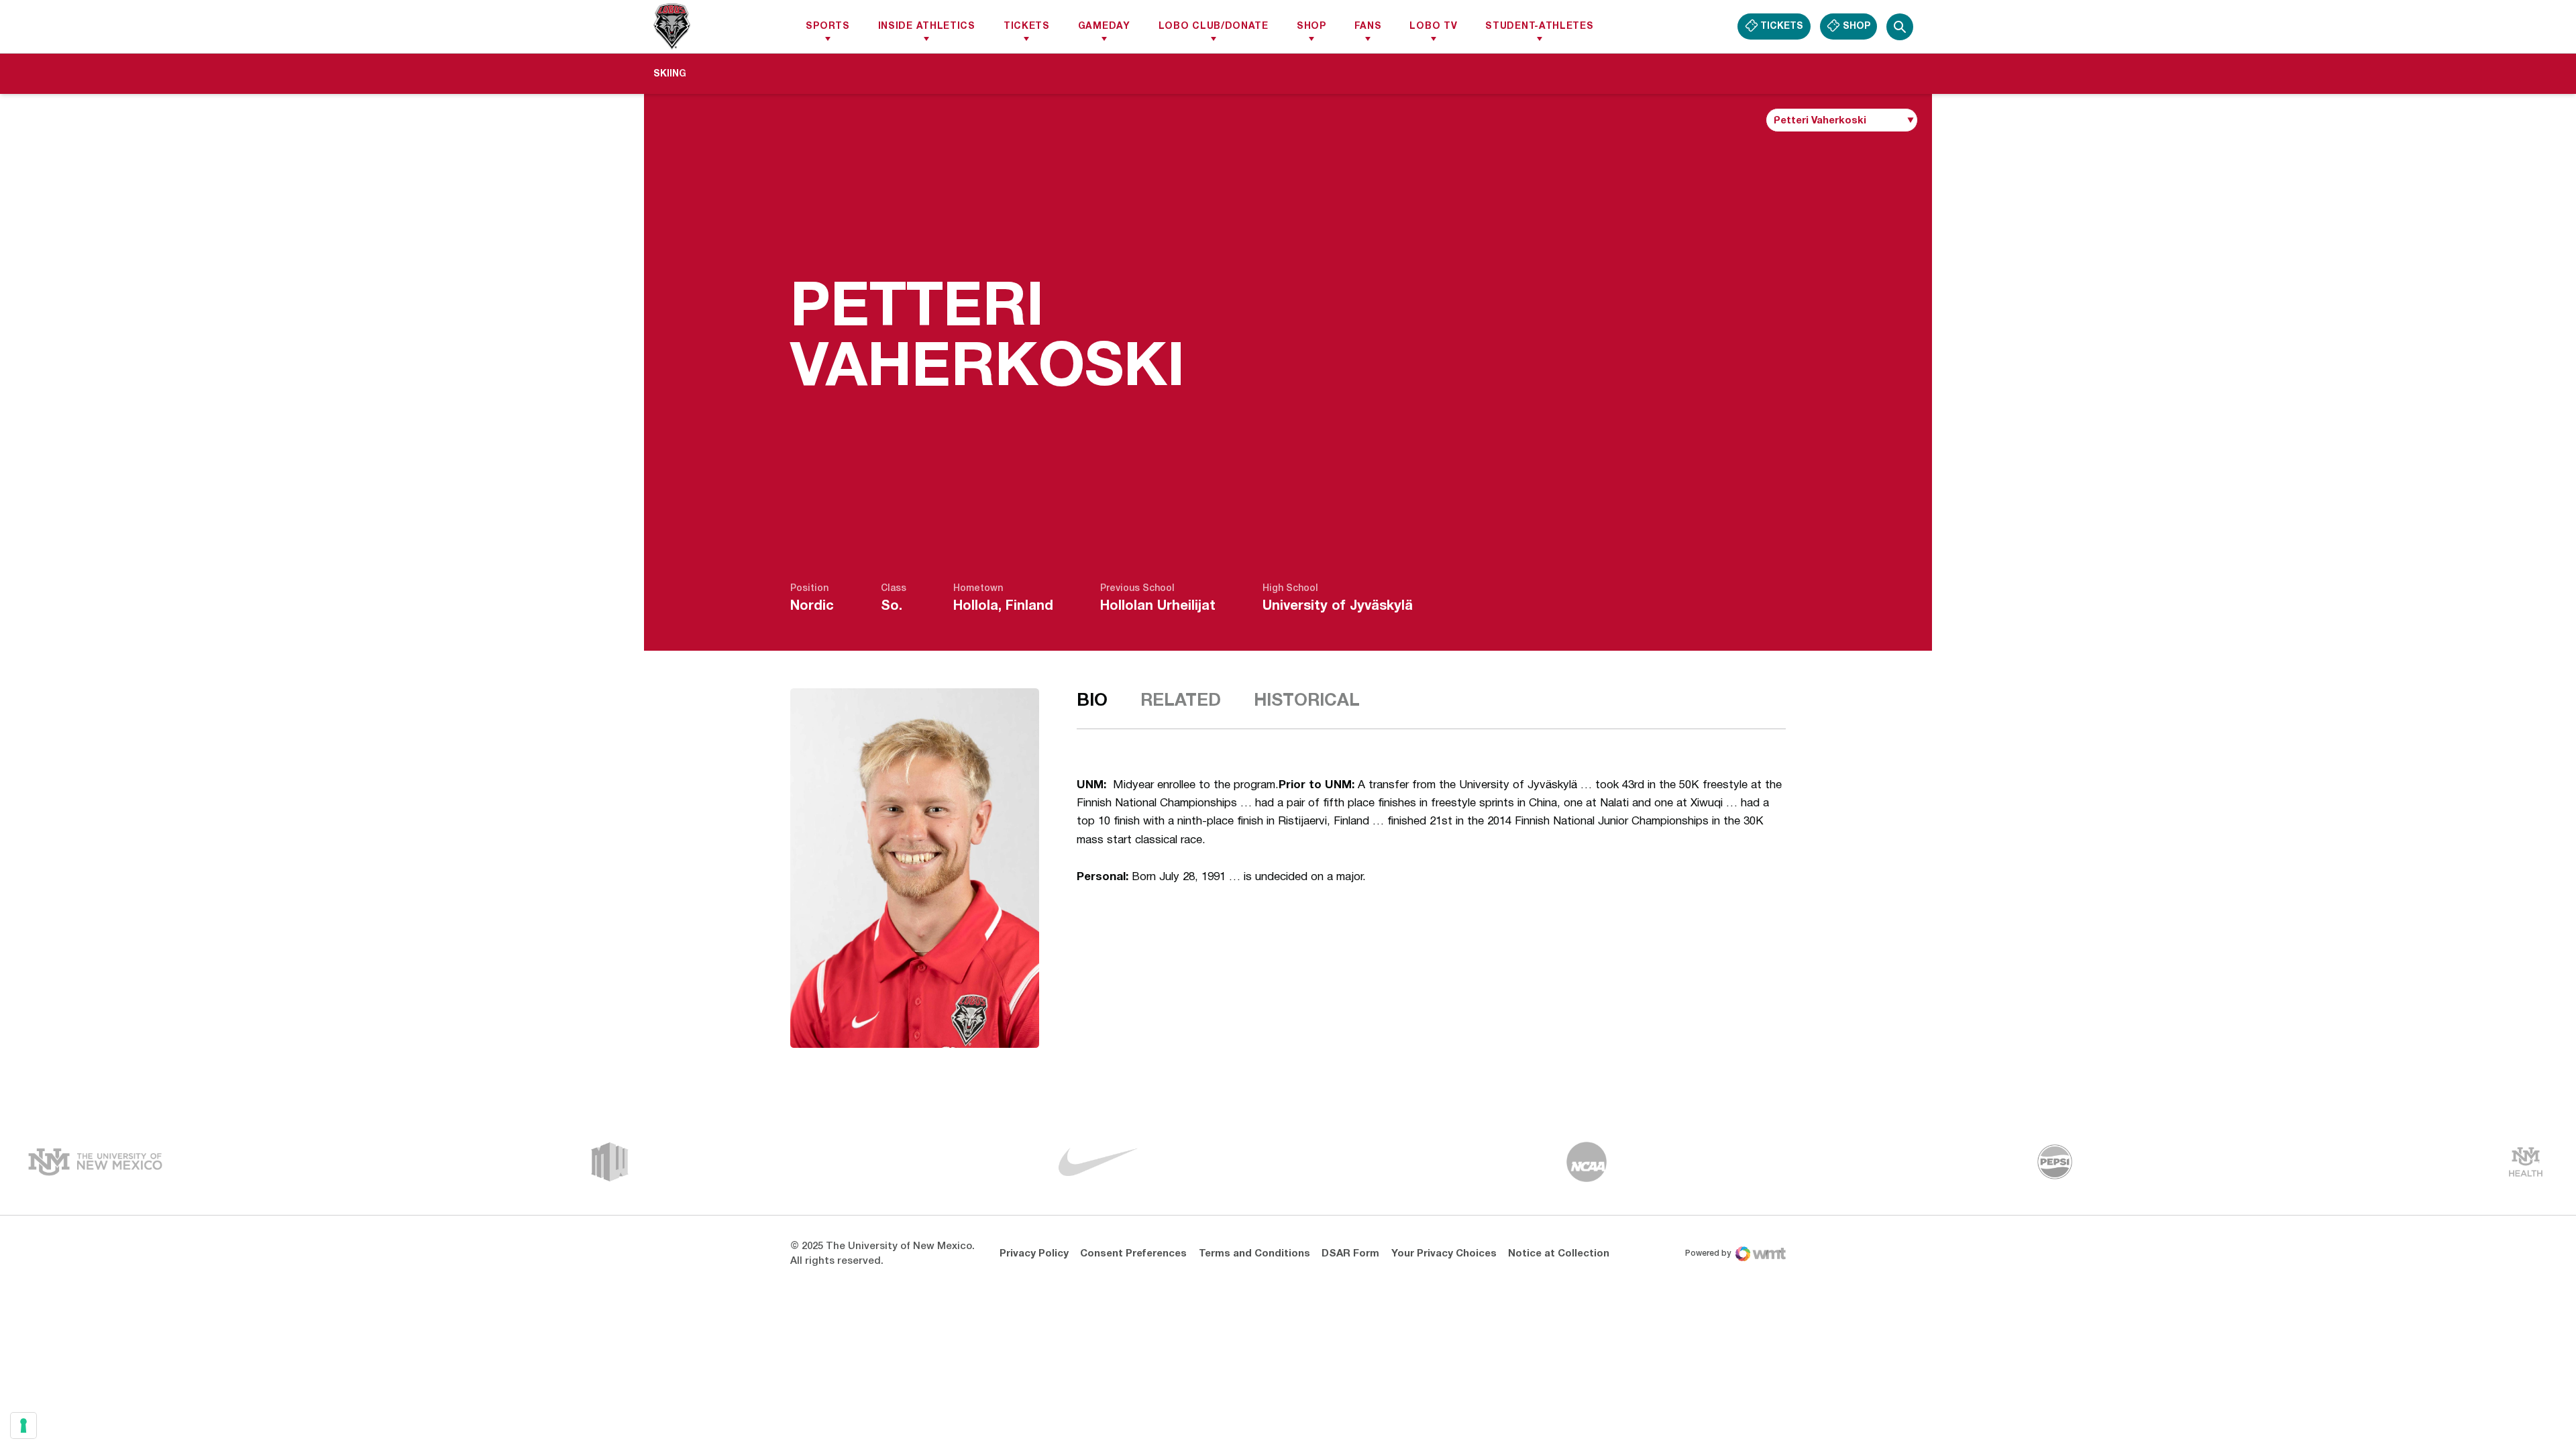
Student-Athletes (1539, 26)
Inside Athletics (927, 26)
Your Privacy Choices (1444, 1254)
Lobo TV (1433, 26)
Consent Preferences (1133, 1254)
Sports (827, 26)
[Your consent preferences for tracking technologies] (23, 1426)
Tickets (1027, 26)
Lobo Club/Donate (1214, 26)
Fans (1368, 26)
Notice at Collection (1559, 1254)
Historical (1307, 701)
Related (1181, 701)
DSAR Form (1350, 1254)
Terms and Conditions (1254, 1254)
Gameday (1104, 26)
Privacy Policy (1034, 1254)
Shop (1311, 26)
